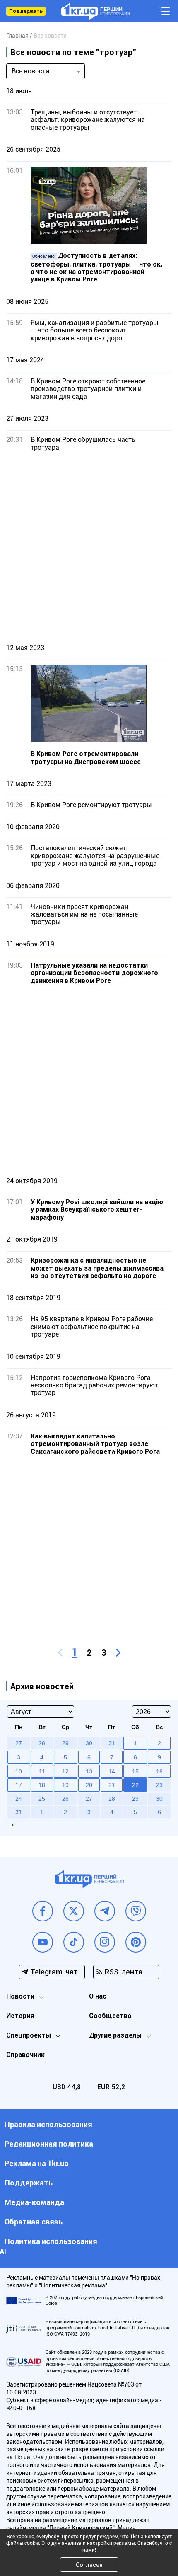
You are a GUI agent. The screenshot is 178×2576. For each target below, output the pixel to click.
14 (112, 1771)
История (20, 2016)
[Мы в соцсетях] (43, 1911)
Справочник (25, 2055)
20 (89, 1785)
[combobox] (46, 71)
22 (135, 1785)
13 (89, 1771)
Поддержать (26, 11)
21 (112, 1785)
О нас (98, 1996)
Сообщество (110, 2016)
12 (65, 1771)
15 (135, 1771)
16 (159, 1771)
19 (65, 1785)
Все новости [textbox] (30, 71)
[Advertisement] (89, 547)
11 (42, 1771)
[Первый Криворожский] (95, 11)
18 (42, 1785)
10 (19, 1771)
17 (19, 1785)
